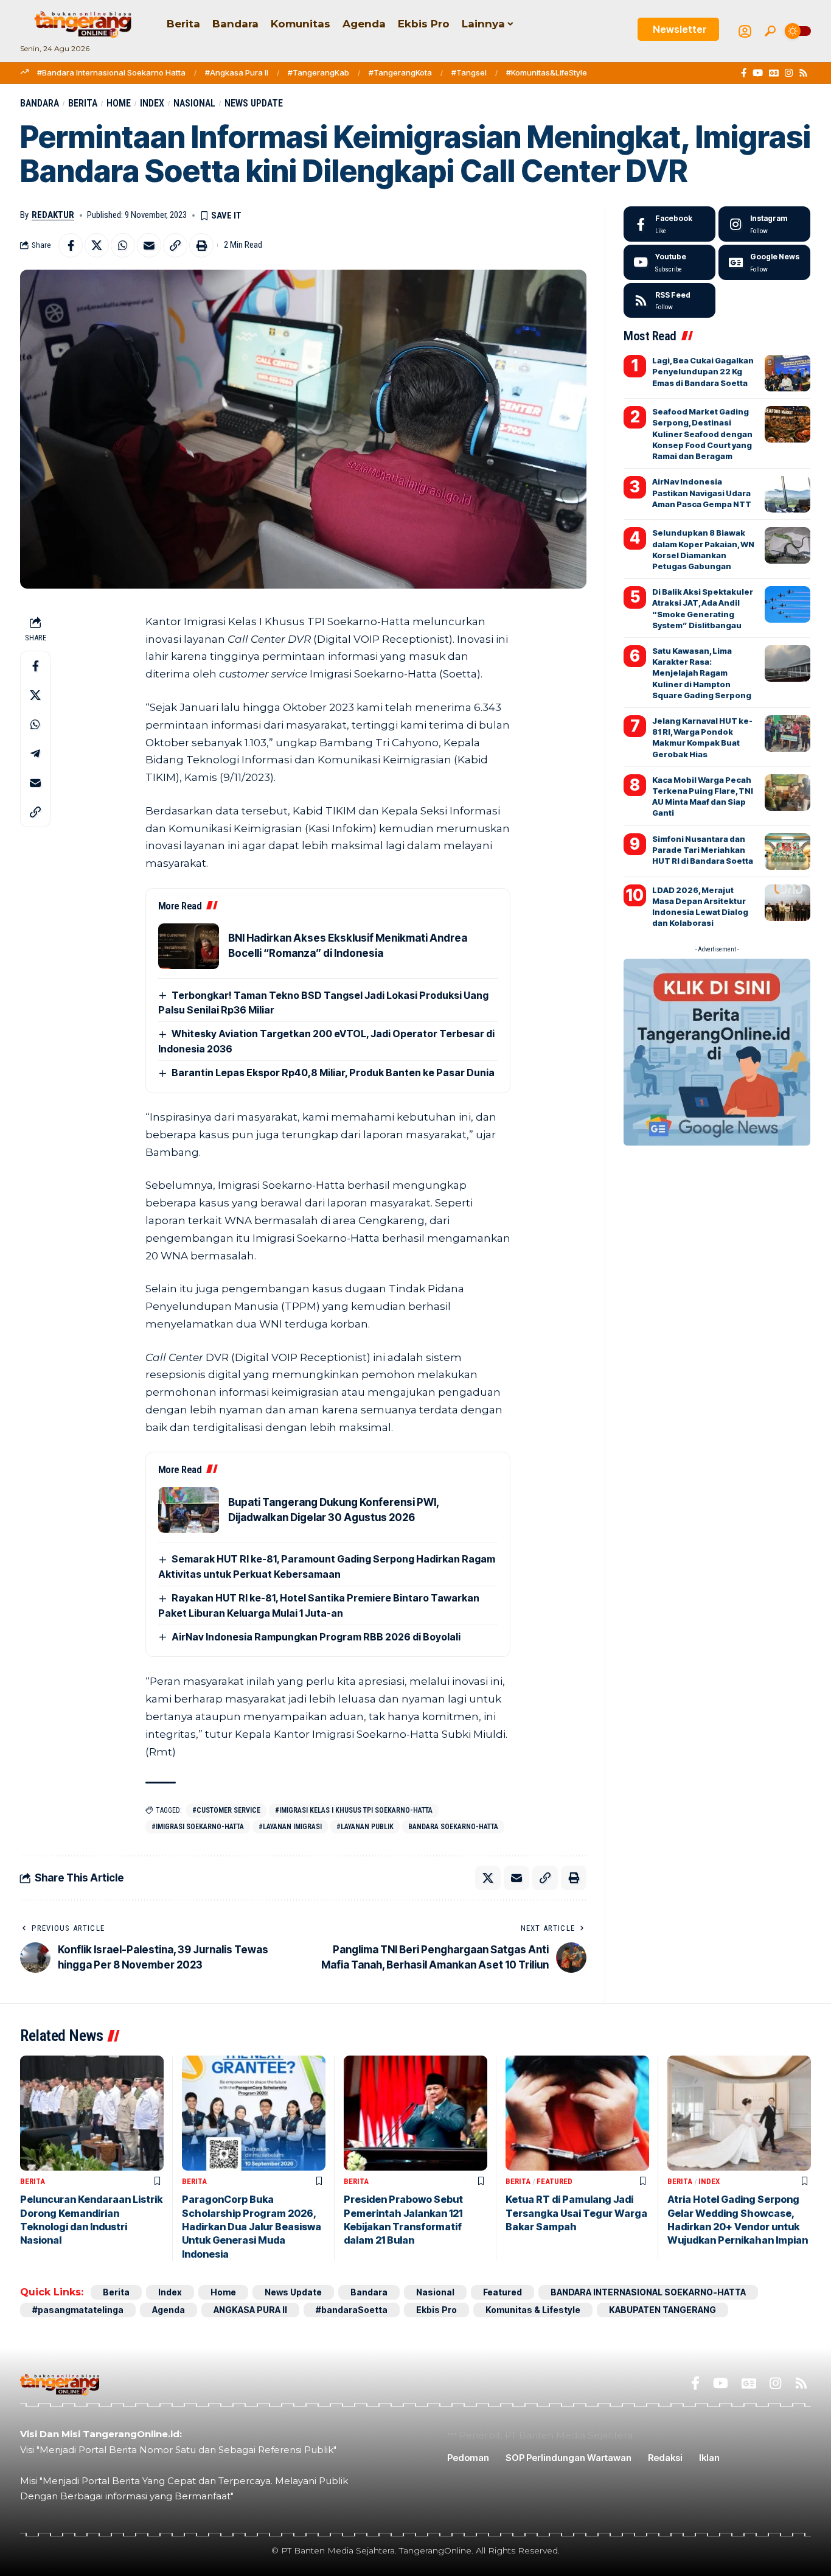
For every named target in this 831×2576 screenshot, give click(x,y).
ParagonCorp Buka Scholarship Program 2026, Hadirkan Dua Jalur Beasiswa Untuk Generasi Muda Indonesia (252, 2227)
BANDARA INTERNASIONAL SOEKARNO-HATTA (648, 2292)
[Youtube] (669, 262)
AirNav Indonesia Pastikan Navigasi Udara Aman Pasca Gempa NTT (702, 492)
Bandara (40, 103)
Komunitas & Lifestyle (533, 2310)
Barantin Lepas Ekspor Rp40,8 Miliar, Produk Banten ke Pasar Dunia (333, 1073)
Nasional (194, 103)
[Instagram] (789, 73)
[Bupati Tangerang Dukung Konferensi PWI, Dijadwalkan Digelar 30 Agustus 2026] (189, 1510)
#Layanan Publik (365, 1827)
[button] (770, 31)
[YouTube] (758, 73)
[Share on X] (97, 245)
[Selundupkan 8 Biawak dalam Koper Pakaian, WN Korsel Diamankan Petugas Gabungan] (788, 545)
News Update (254, 103)
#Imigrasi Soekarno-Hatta (198, 1827)
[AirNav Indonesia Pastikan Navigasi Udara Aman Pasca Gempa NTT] (788, 494)
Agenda (169, 2310)
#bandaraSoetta (352, 2310)
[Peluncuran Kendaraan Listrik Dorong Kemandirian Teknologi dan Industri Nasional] (92, 2113)
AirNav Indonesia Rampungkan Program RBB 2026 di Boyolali (316, 1637)
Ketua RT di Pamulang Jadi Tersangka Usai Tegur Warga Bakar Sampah (576, 2213)
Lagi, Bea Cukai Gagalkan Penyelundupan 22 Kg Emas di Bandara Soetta (703, 371)
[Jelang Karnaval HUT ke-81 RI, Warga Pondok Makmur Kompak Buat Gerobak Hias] (788, 733)
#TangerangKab (318, 72)
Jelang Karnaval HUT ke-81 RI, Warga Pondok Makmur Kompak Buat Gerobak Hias (702, 737)
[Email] (149, 245)
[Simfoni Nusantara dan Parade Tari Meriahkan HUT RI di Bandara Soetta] (788, 852)
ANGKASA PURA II (250, 2310)
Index (152, 103)
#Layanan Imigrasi (290, 1827)
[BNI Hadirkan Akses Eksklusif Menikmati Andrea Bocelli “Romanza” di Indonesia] (189, 946)
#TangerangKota (400, 72)
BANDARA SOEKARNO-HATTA (453, 1827)
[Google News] (774, 73)
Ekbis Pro (436, 2310)
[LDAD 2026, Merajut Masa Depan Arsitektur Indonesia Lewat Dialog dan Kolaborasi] (788, 903)
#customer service (226, 1810)
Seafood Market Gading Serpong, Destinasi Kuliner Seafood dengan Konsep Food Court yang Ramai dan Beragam (702, 434)
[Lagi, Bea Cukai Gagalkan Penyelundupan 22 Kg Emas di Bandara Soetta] (788, 373)
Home (119, 103)
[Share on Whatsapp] (123, 245)
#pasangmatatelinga (78, 2310)
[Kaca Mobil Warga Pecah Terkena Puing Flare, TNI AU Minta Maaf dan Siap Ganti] (788, 793)
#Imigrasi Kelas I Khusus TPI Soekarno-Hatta (354, 1810)
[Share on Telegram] (35, 754)
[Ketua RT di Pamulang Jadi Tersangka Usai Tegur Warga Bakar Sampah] (577, 2113)
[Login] (745, 31)
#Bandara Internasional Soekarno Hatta (111, 72)
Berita (83, 103)
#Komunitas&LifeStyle (547, 72)
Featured (555, 2181)
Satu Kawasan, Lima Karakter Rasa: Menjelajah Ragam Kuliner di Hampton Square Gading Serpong (702, 673)
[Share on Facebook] (71, 245)
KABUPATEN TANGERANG (662, 2310)
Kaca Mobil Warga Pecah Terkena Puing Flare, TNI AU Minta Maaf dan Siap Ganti (703, 796)
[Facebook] (744, 73)
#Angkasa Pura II (237, 72)
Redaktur (53, 215)
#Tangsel (469, 72)
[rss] (669, 301)
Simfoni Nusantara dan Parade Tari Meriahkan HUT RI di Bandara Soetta (703, 850)
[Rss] (803, 73)
